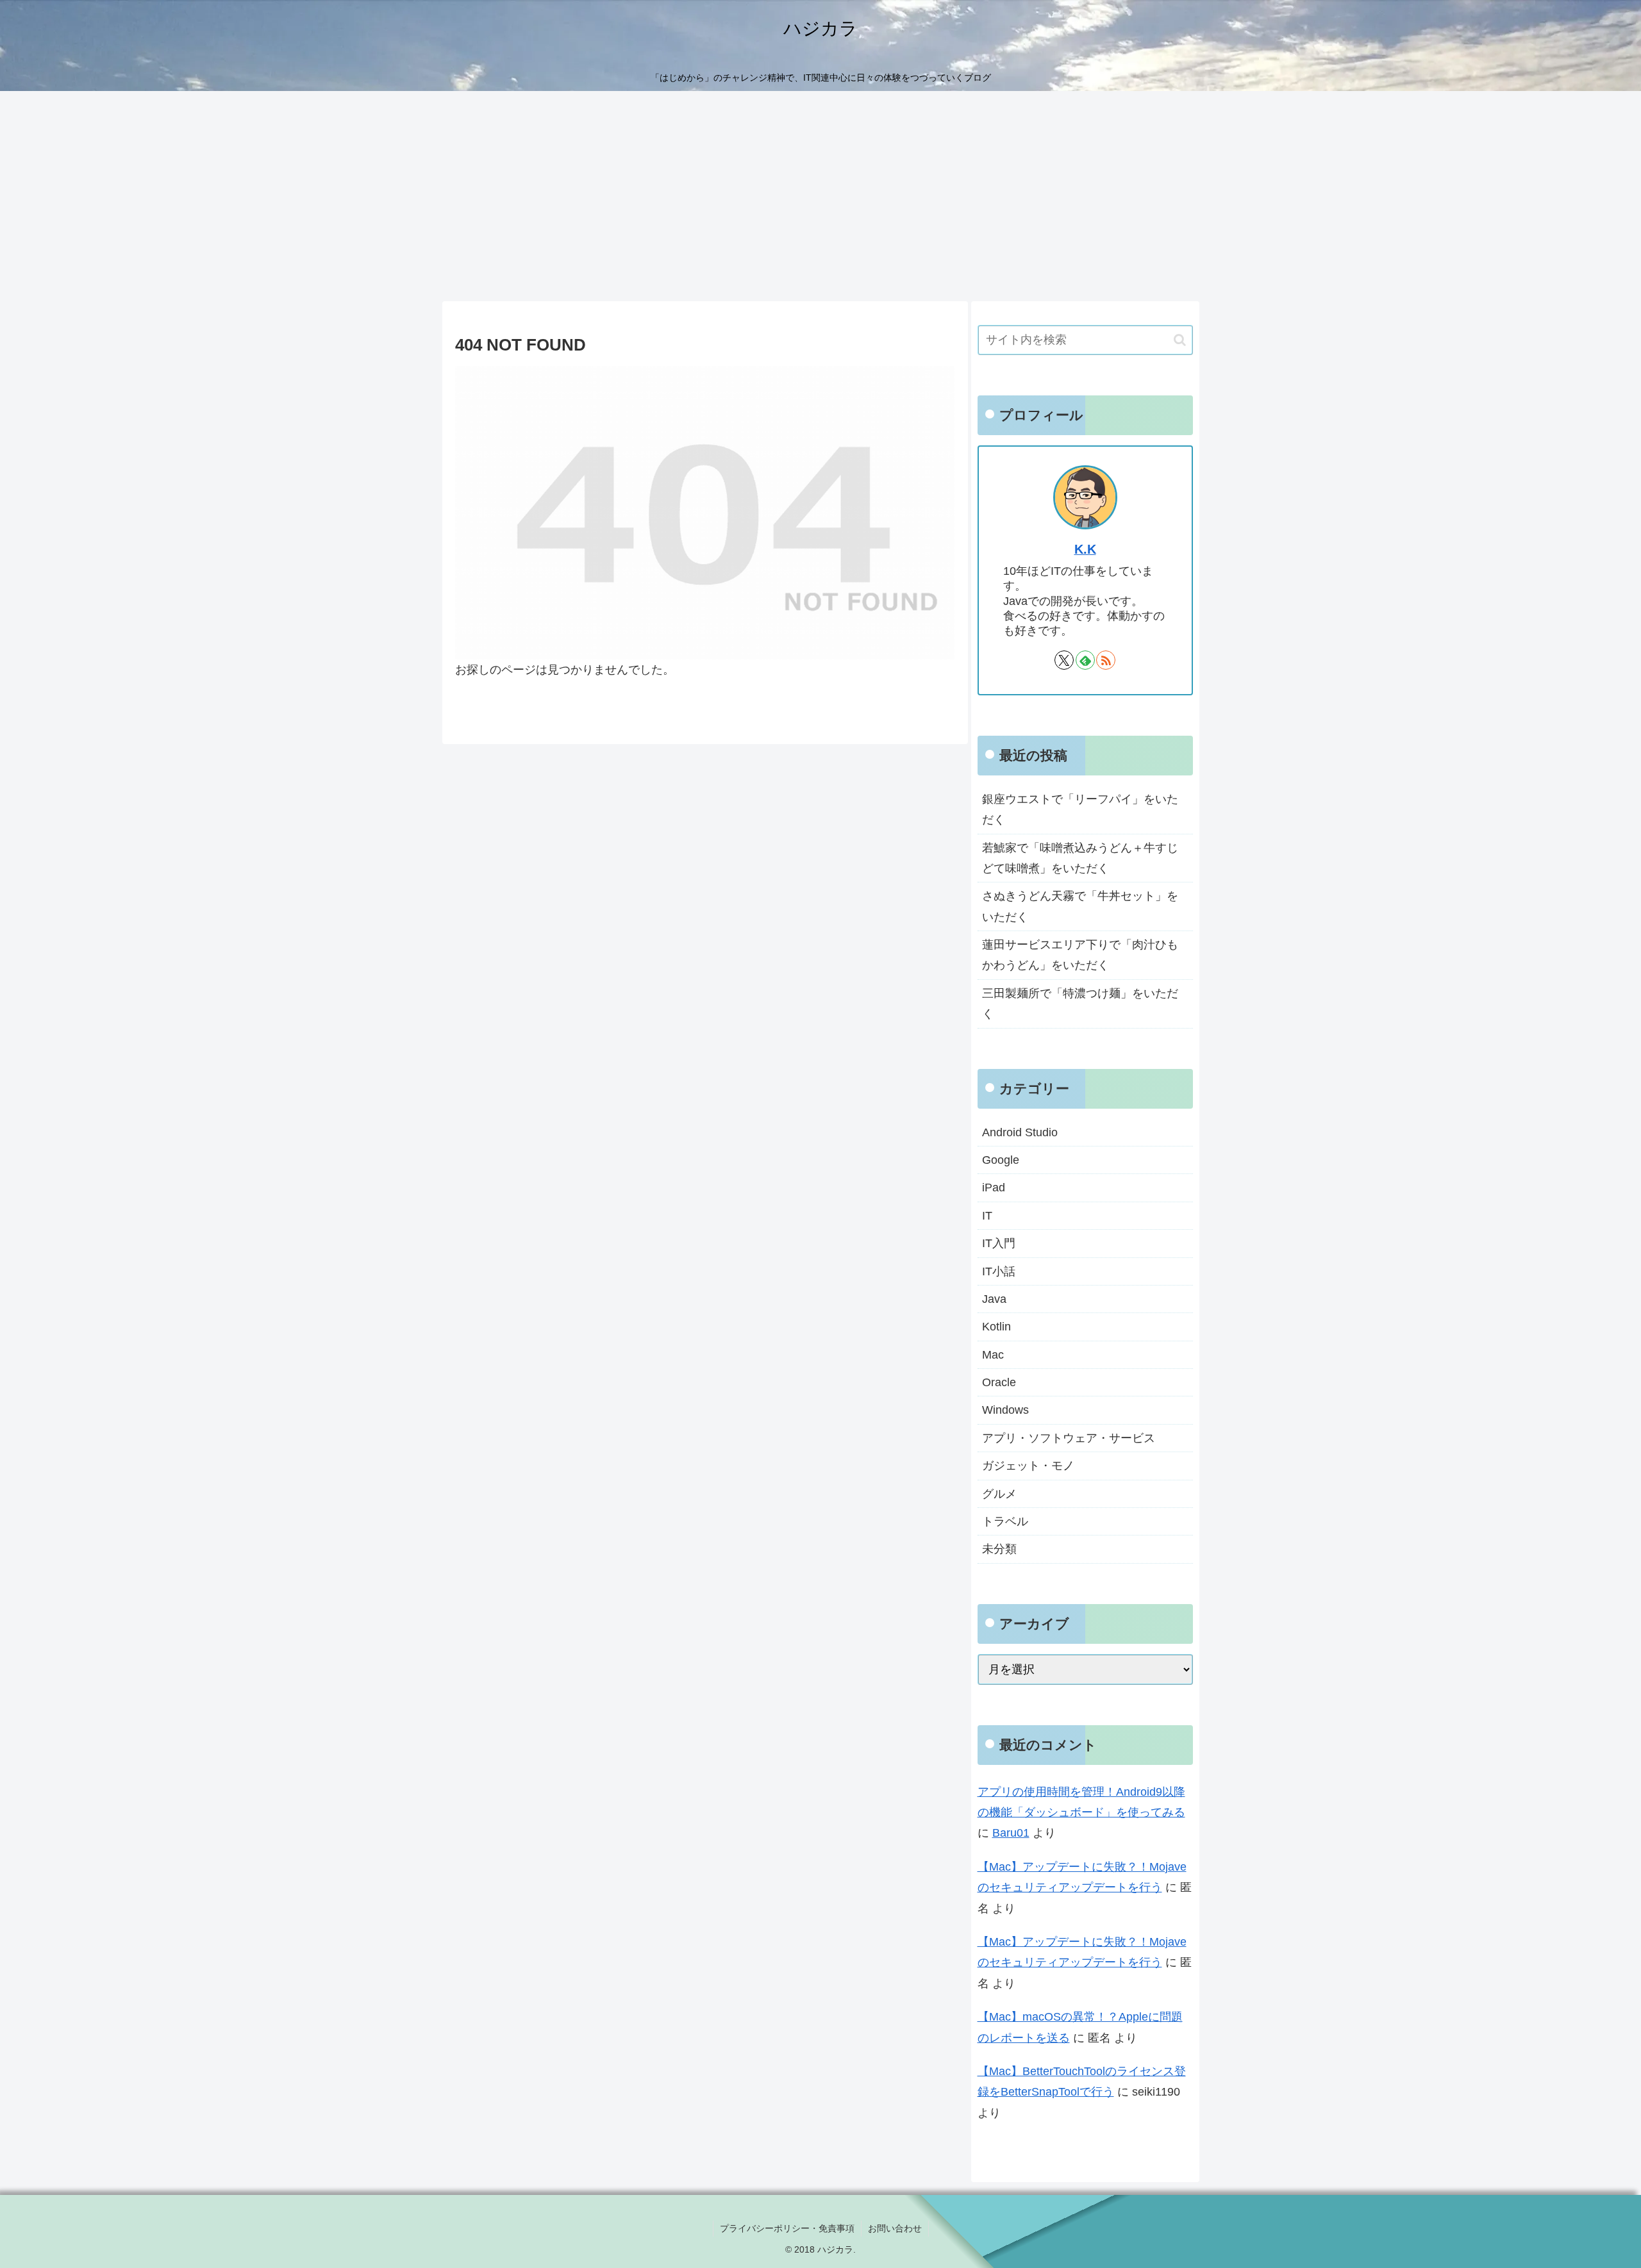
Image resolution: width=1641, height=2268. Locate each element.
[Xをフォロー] (1064, 660)
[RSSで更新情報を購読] (1106, 660)
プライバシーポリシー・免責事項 (787, 2228)
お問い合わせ (895, 2228)
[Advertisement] (820, 196)
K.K (1085, 549)
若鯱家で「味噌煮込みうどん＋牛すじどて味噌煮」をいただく (1080, 858)
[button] (1180, 340)
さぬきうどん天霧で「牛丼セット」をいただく (1080, 906)
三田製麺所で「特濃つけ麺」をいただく (1080, 1004)
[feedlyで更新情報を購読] (1085, 660)
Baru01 (1011, 1833)
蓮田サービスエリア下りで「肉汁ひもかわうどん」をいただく (1080, 955)
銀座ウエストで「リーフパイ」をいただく (1080, 809)
